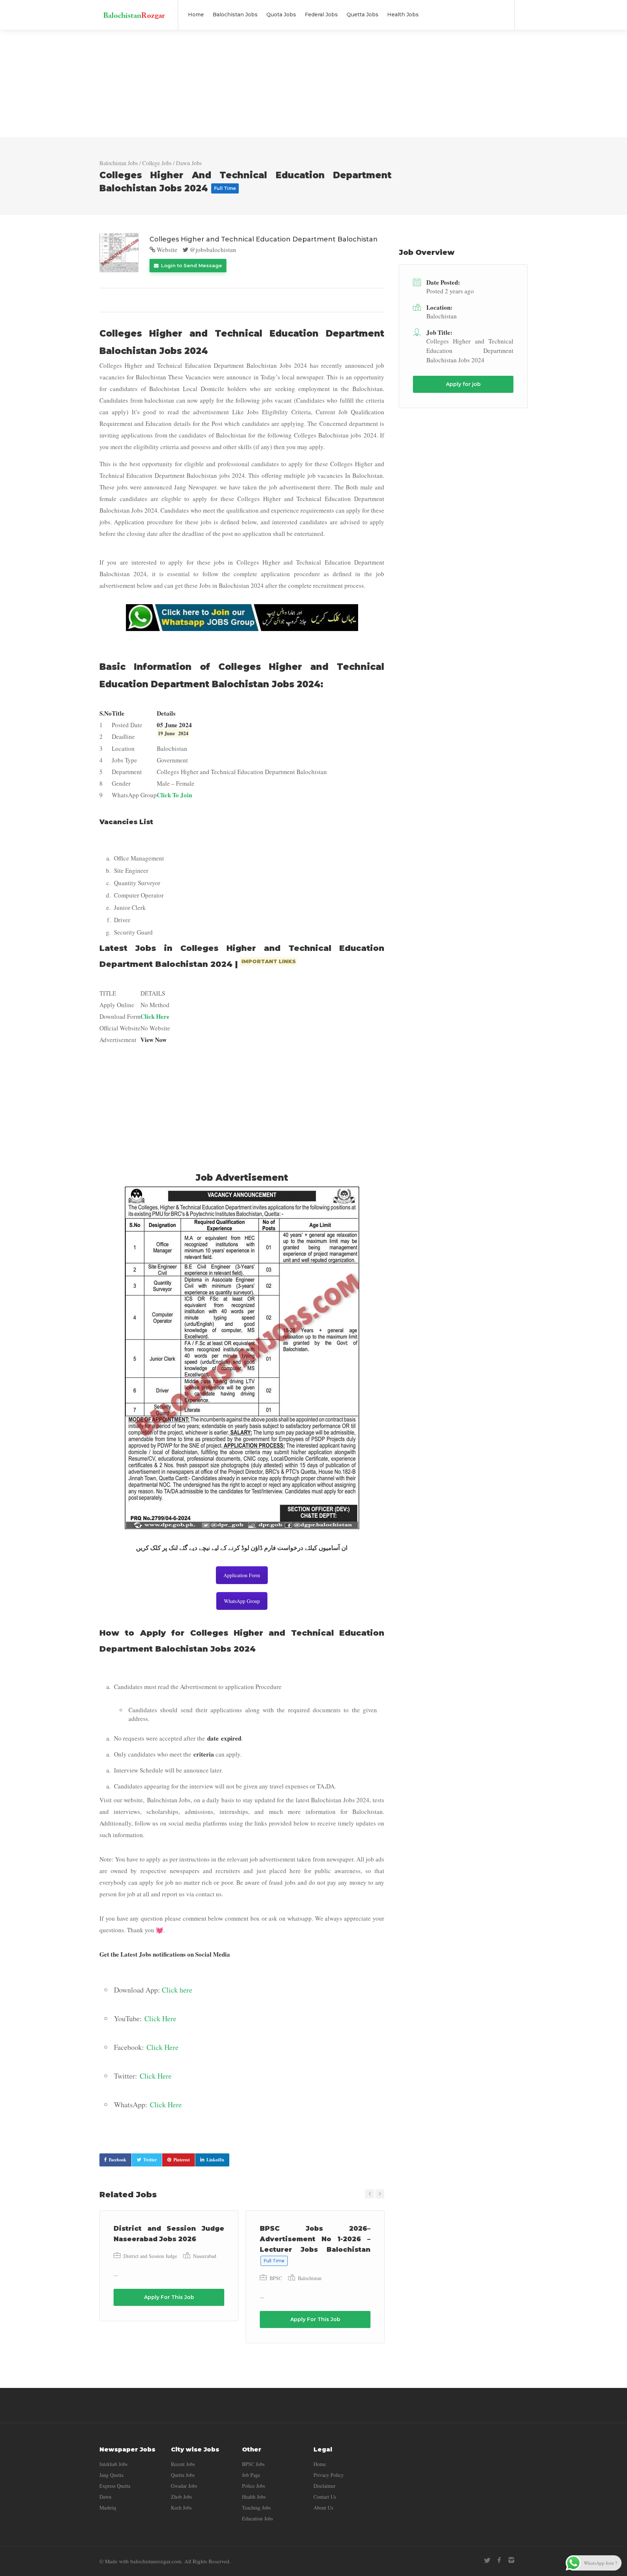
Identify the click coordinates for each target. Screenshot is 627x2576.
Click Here (155, 1016)
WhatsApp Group (242, 1601)
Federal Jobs (321, 15)
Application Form (242, 1575)
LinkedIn (215, 2160)
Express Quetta (115, 2486)
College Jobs (157, 163)
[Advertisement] (313, 84)
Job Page (251, 2475)
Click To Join (174, 795)
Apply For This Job (169, 2297)
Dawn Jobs (189, 163)
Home (196, 15)
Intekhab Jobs (113, 2464)
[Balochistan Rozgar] (134, 11)
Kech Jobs (181, 2508)
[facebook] (499, 2560)
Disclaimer (325, 2486)
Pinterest (182, 2160)
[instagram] (511, 2560)
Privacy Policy (329, 2475)
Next (380, 2194)
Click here (177, 1990)
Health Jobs (403, 15)
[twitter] (487, 2560)
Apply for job (463, 384)
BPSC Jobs (253, 2464)
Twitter (150, 2160)
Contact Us (325, 2497)
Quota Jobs (281, 15)
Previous (370, 2194)
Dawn (105, 2497)
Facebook (118, 2160)
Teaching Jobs (256, 2508)
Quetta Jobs (362, 15)
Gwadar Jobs (184, 2486)
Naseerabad (205, 2256)
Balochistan (310, 2278)
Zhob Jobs (181, 2497)
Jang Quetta (111, 2475)
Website (166, 250)
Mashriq (108, 2508)
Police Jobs (253, 2486)
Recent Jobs (183, 2464)
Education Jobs (257, 2518)
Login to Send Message (191, 265)
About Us (323, 2508)
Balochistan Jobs (235, 15)
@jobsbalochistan (212, 250)
